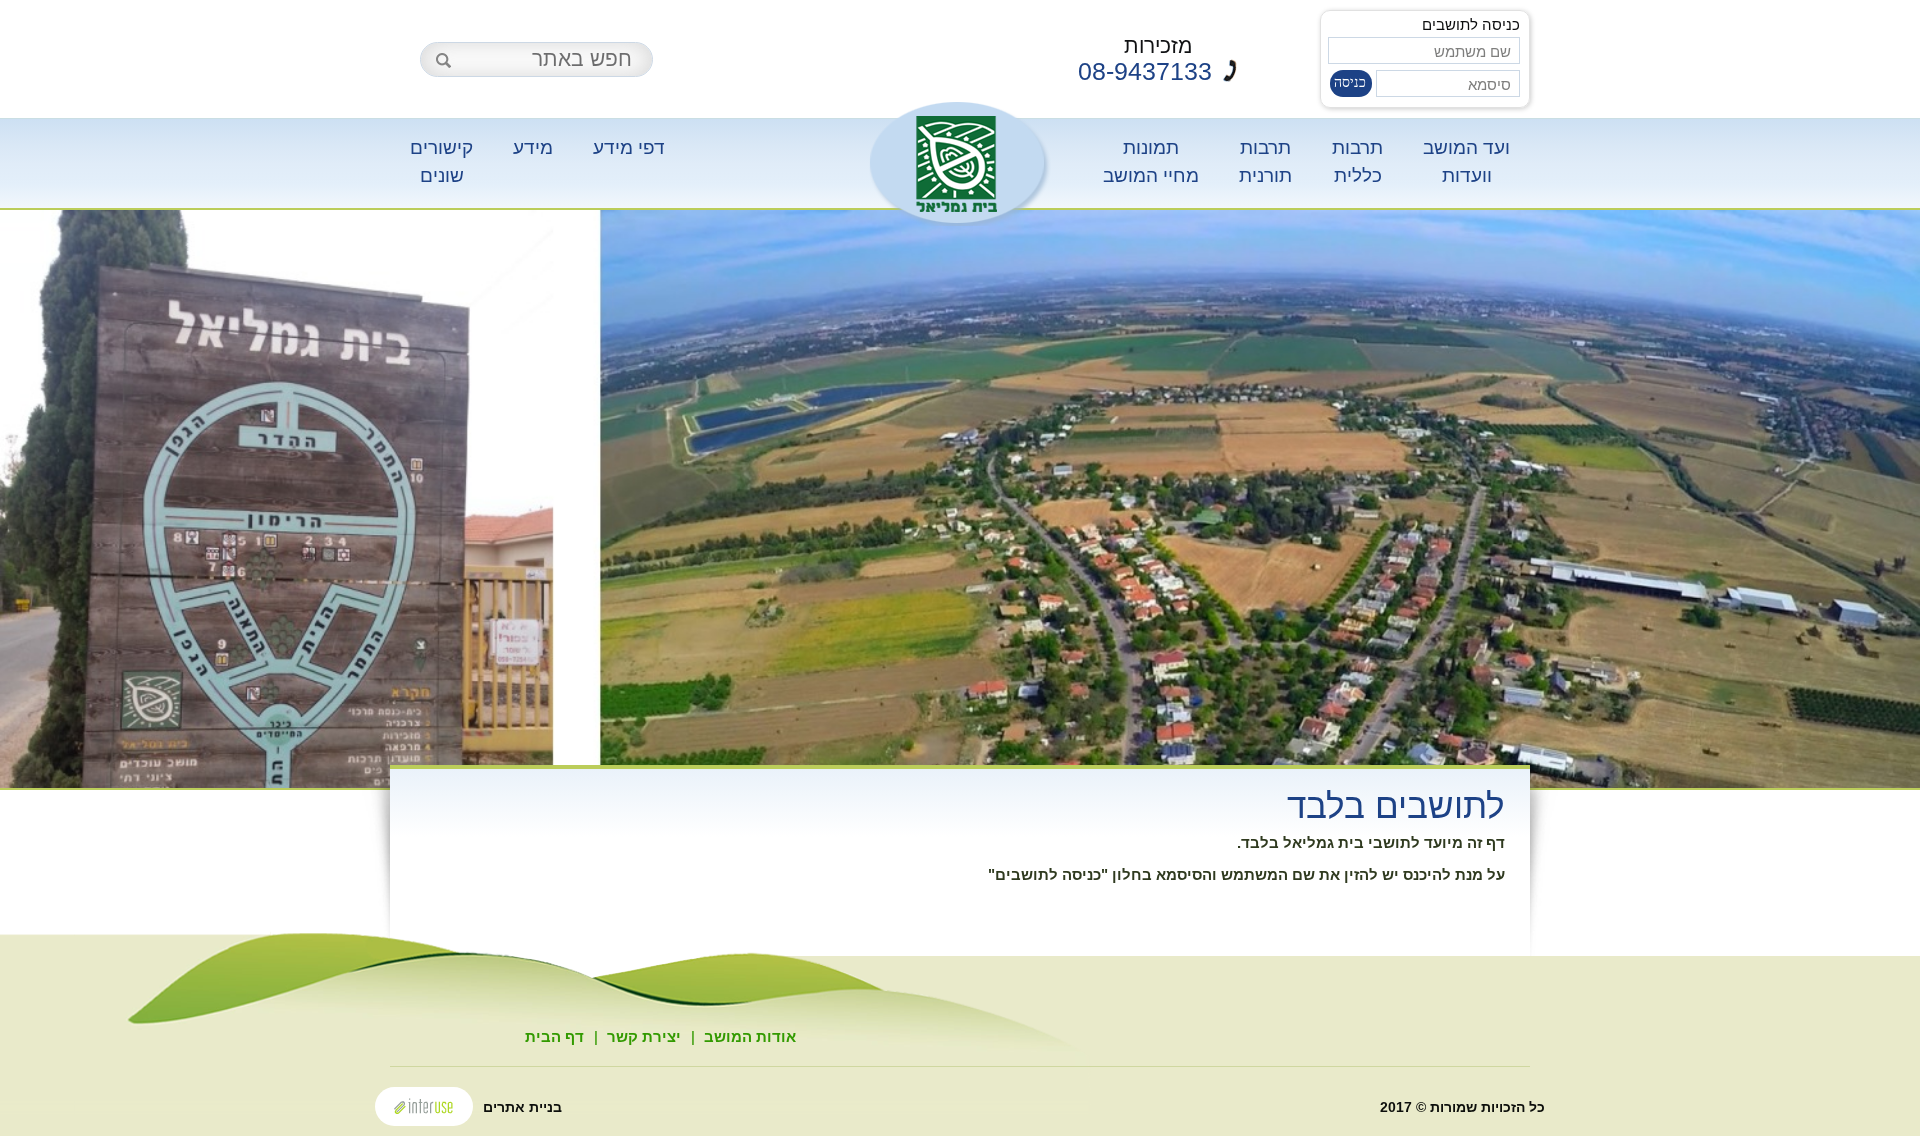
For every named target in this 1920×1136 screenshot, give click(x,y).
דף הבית (554, 1036)
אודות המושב (750, 1036)
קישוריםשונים (441, 161)
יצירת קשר (644, 1036)
